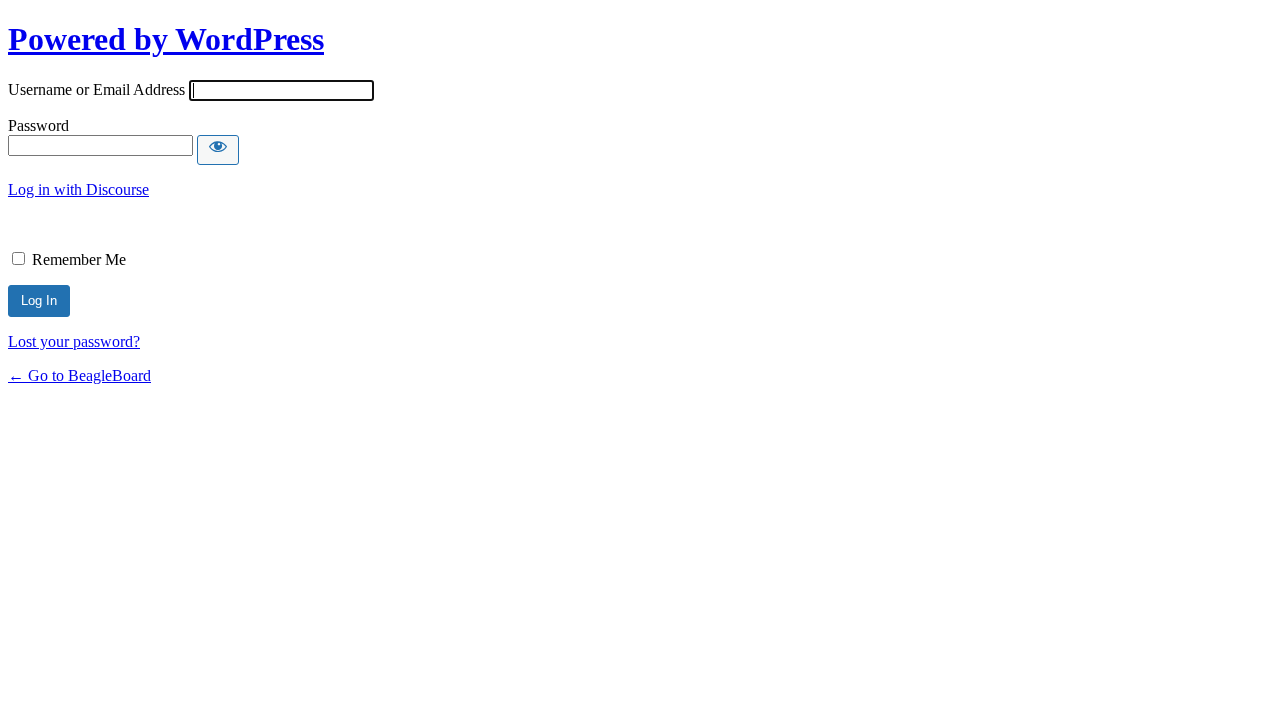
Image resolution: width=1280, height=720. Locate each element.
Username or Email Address (96, 89)
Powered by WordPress (166, 39)
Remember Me (79, 259)
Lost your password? (74, 341)
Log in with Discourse (78, 189)
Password (38, 125)
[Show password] (218, 150)
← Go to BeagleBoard (79, 375)
